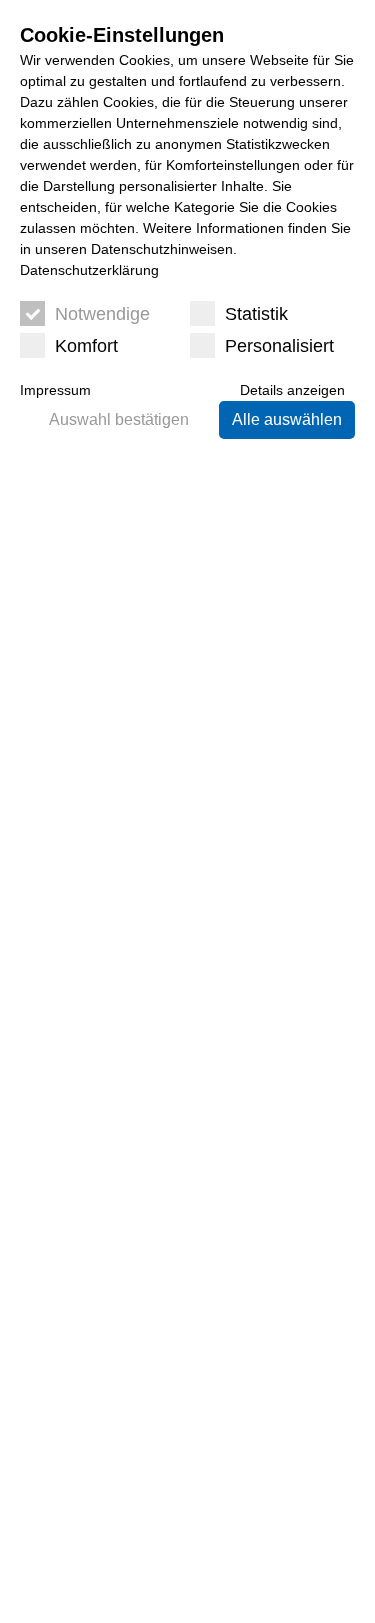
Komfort (86, 346)
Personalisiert (279, 346)
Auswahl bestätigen (119, 419)
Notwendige (102, 314)
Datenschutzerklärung (89, 270)
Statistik (256, 314)
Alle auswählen (287, 419)
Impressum (55, 390)
